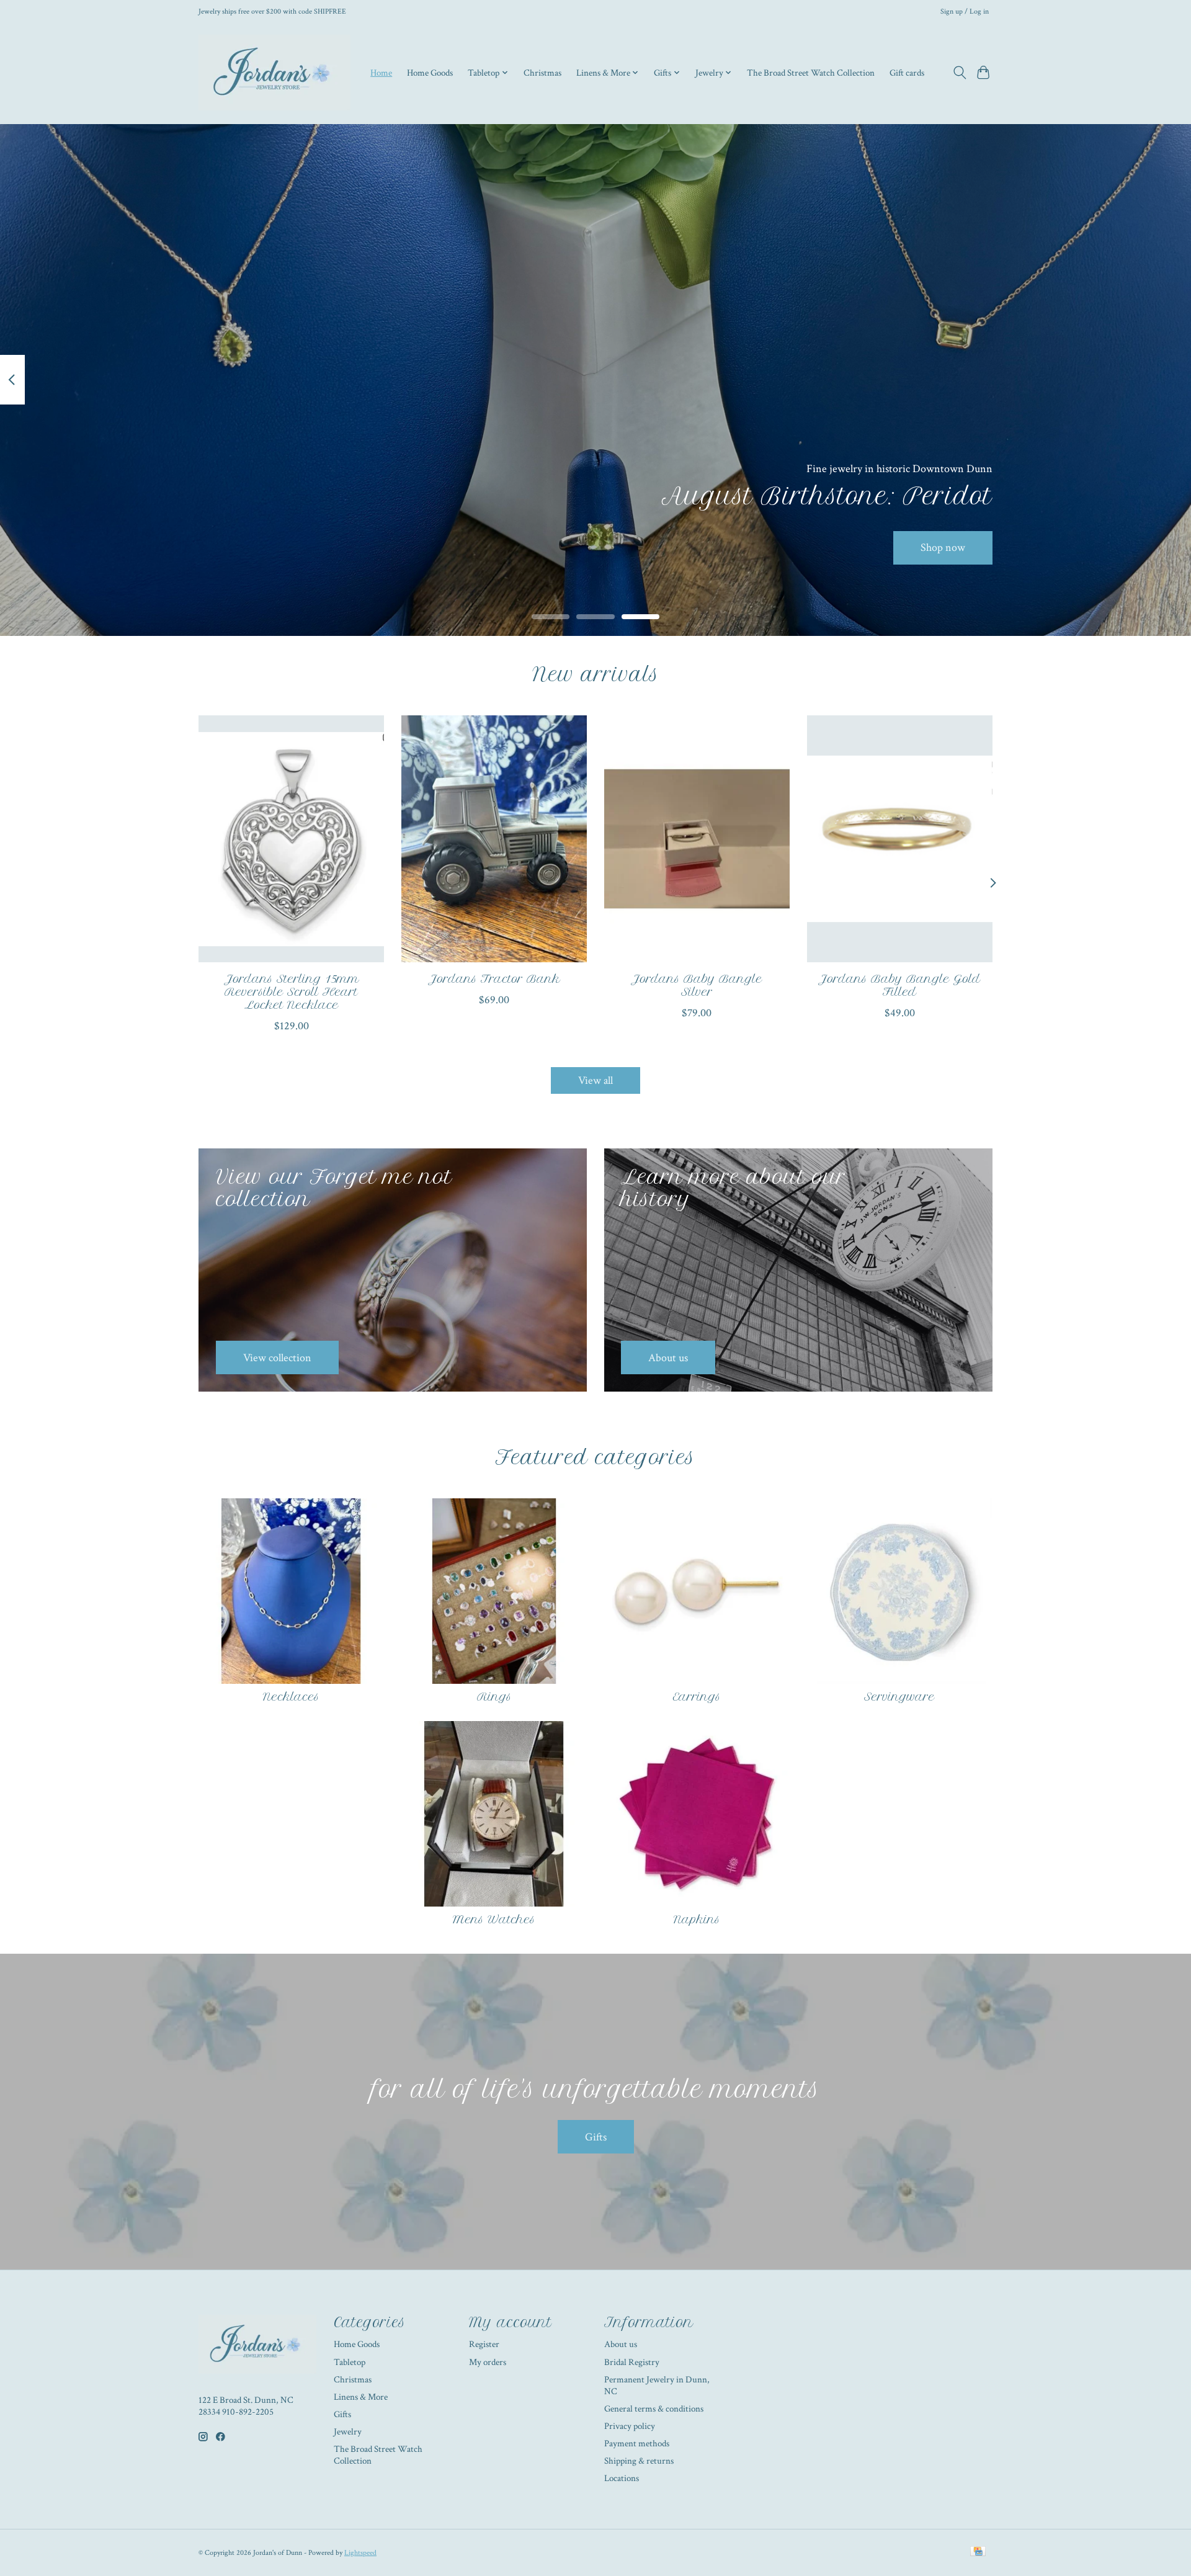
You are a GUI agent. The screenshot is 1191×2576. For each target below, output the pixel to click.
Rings (494, 1697)
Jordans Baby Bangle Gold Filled (899, 986)
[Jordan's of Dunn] (274, 73)
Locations (622, 2478)
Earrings (697, 1697)
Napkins (697, 1920)
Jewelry (348, 2432)
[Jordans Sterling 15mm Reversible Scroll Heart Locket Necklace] (291, 839)
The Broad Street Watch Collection (811, 73)
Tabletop (350, 2362)
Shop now (943, 548)
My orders (488, 2362)
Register (484, 2344)
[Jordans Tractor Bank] (494, 839)
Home (381, 73)
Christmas (542, 73)
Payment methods (637, 2444)
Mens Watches (494, 1920)
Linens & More (361, 2397)
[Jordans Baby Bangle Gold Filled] (900, 839)
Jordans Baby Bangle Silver (697, 986)
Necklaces (291, 1697)
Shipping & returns (639, 2461)
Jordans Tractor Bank (494, 979)
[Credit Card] (978, 2552)
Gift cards (907, 73)
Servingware (899, 1697)
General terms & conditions (654, 2409)
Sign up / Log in (965, 11)
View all (595, 1080)
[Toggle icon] (959, 73)
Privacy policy (630, 2426)
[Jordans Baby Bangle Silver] (697, 839)
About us (621, 2344)
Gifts (596, 2137)
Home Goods (430, 73)
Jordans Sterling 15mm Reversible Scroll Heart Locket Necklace (292, 992)
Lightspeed (360, 2552)
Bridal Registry (632, 2362)
